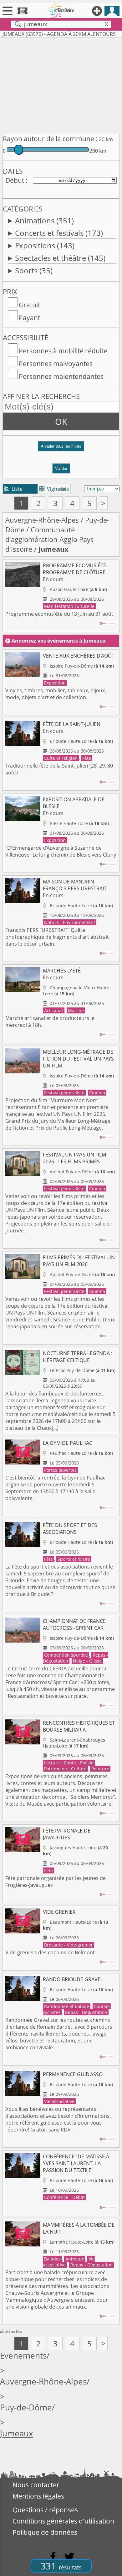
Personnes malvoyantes (56, 364)
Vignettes (54, 489)
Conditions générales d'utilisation (63, 2521)
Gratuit (29, 305)
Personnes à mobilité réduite (63, 351)
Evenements (23, 2356)
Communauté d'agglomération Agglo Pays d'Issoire (50, 539)
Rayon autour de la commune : (50, 139)
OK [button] (61, 421)
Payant (29, 318)
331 (61, 2566)
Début (15, 180)
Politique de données (45, 2532)
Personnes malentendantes (61, 376)
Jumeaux (17, 2433)
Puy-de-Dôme (26, 2407)
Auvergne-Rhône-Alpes (42, 520)
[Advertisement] (61, 85)
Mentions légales (38, 2496)
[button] (61, 449)
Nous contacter (36, 2485)
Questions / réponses (45, 2510)
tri (64, 489)
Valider (61, 468)
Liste (13, 489)
